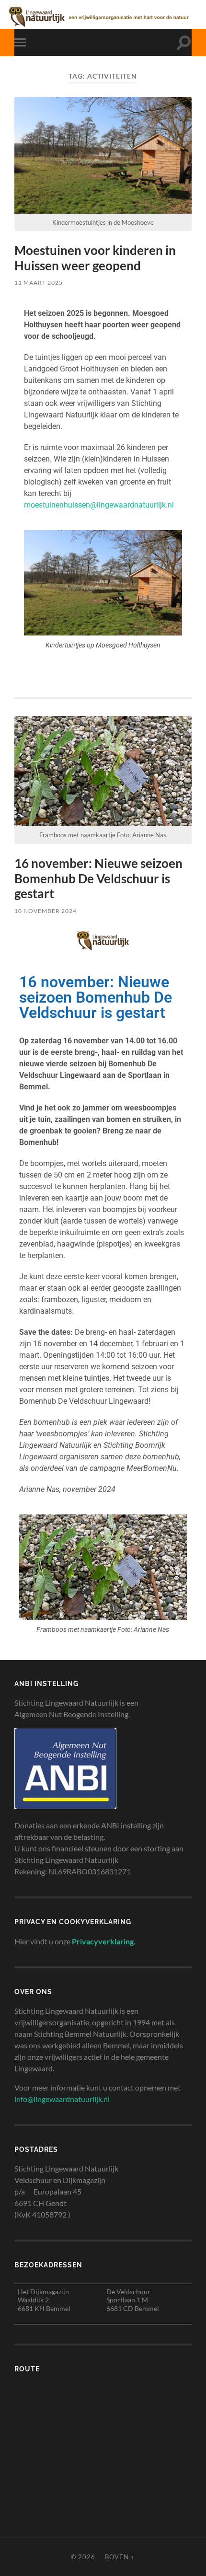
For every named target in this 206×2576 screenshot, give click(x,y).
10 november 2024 (46, 911)
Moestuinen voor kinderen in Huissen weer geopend (95, 258)
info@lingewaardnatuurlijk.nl (62, 2099)
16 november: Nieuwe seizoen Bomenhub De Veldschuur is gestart (98, 878)
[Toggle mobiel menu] (22, 42)
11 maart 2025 (39, 283)
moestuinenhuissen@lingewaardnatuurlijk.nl (99, 505)
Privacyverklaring (103, 1941)
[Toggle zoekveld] (184, 42)
